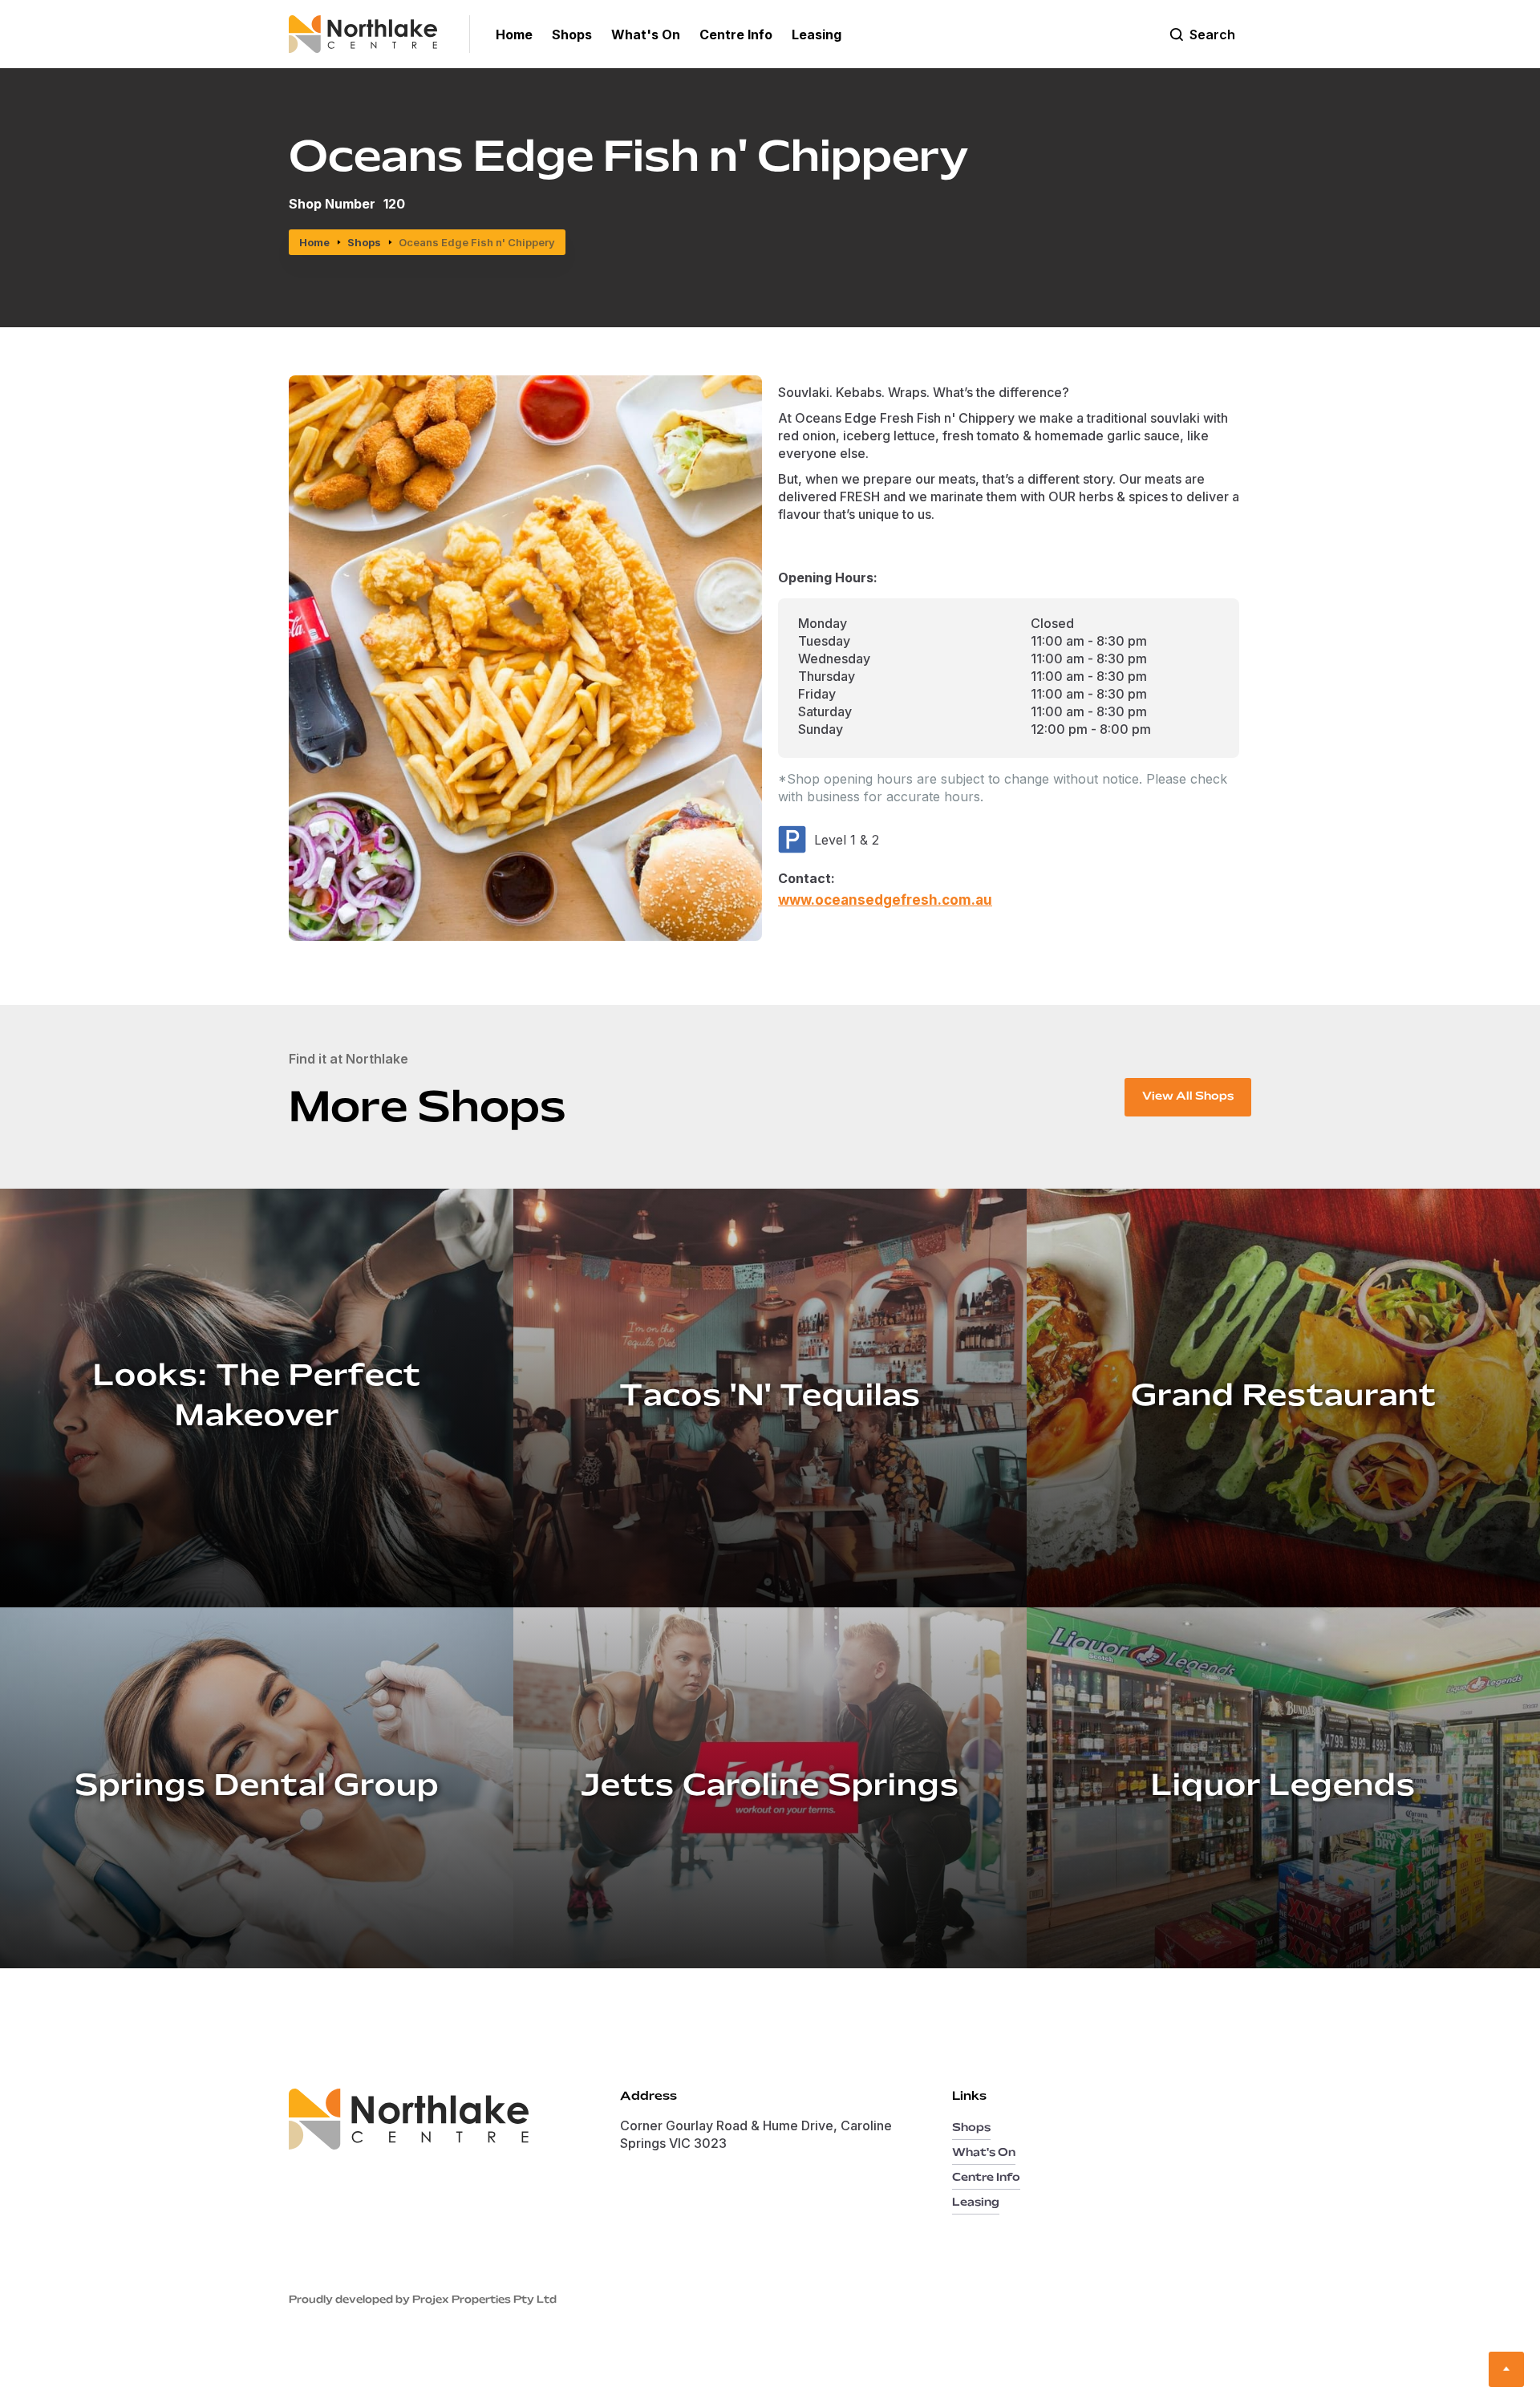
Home (314, 242)
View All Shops (1188, 1097)
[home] (379, 34)
